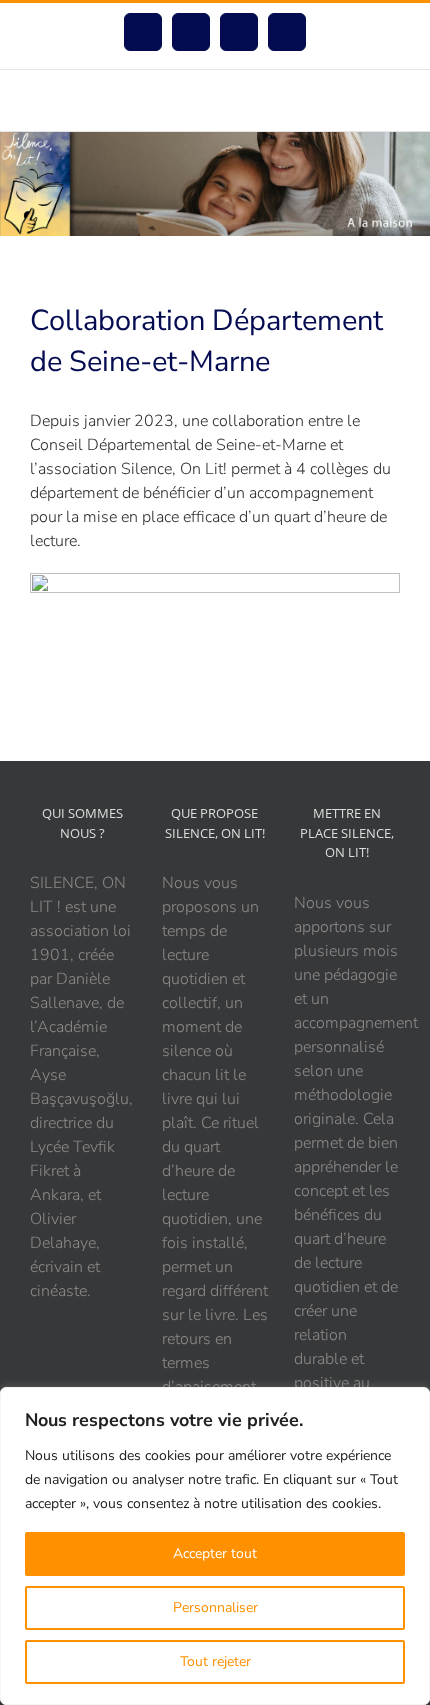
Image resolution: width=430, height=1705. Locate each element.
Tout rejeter (215, 1661)
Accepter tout (215, 1553)
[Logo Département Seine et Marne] (215, 581)
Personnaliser (215, 1607)
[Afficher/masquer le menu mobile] (392, 100)
